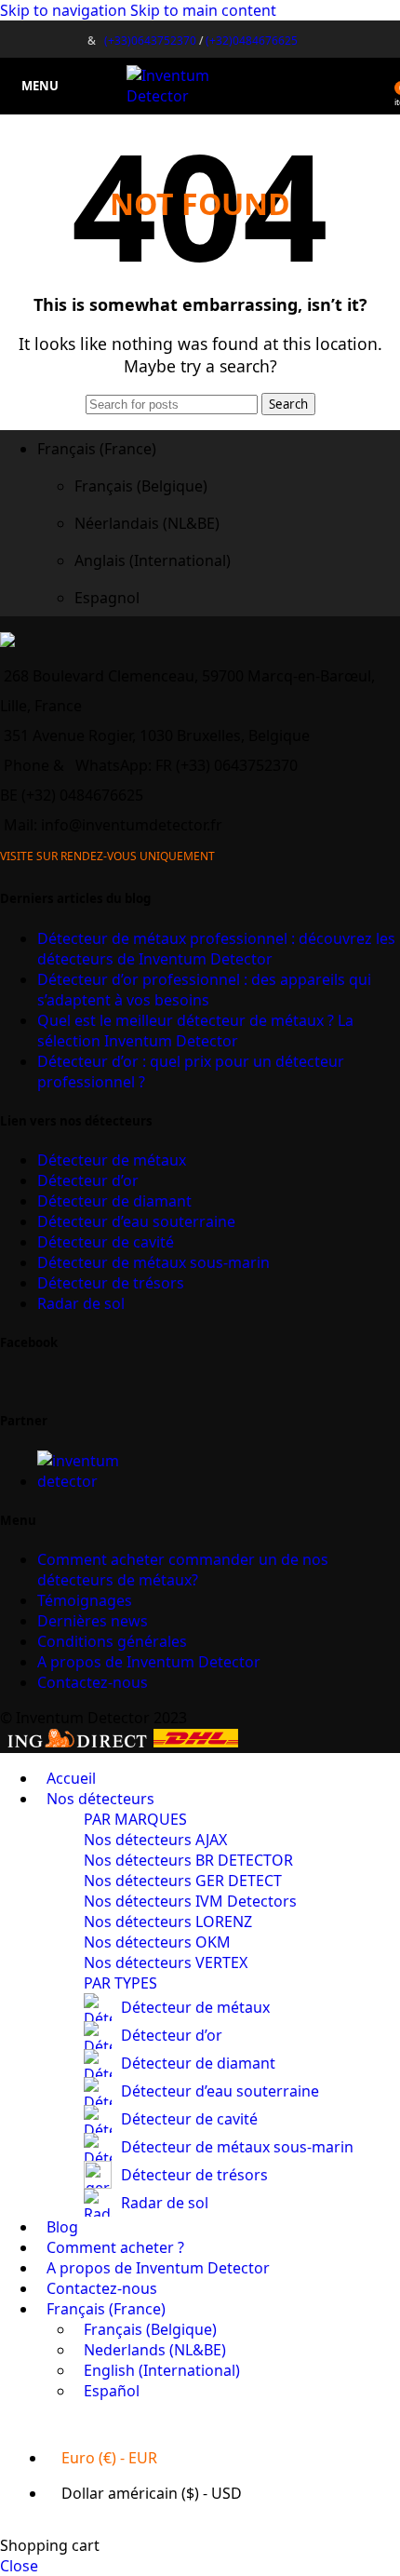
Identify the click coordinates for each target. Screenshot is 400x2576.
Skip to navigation (65, 10)
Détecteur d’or (88, 1180)
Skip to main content (203, 10)
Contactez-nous (93, 1682)
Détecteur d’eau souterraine (136, 1221)
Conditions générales (112, 1641)
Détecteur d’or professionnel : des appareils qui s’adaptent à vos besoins (204, 990)
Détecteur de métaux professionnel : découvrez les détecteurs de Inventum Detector (216, 949)
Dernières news (93, 1621)
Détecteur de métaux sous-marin (153, 1262)
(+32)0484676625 (252, 40)
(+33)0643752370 (150, 40)
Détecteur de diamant (114, 1201)
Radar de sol (81, 1303)
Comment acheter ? (183, 1570)
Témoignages (85, 1600)
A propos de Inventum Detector (149, 1662)
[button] (219, 449)
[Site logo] (200, 96)
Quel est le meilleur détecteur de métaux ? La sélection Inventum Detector (195, 1031)
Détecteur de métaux (112, 1160)
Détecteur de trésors (111, 1283)
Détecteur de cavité (106, 1242)
